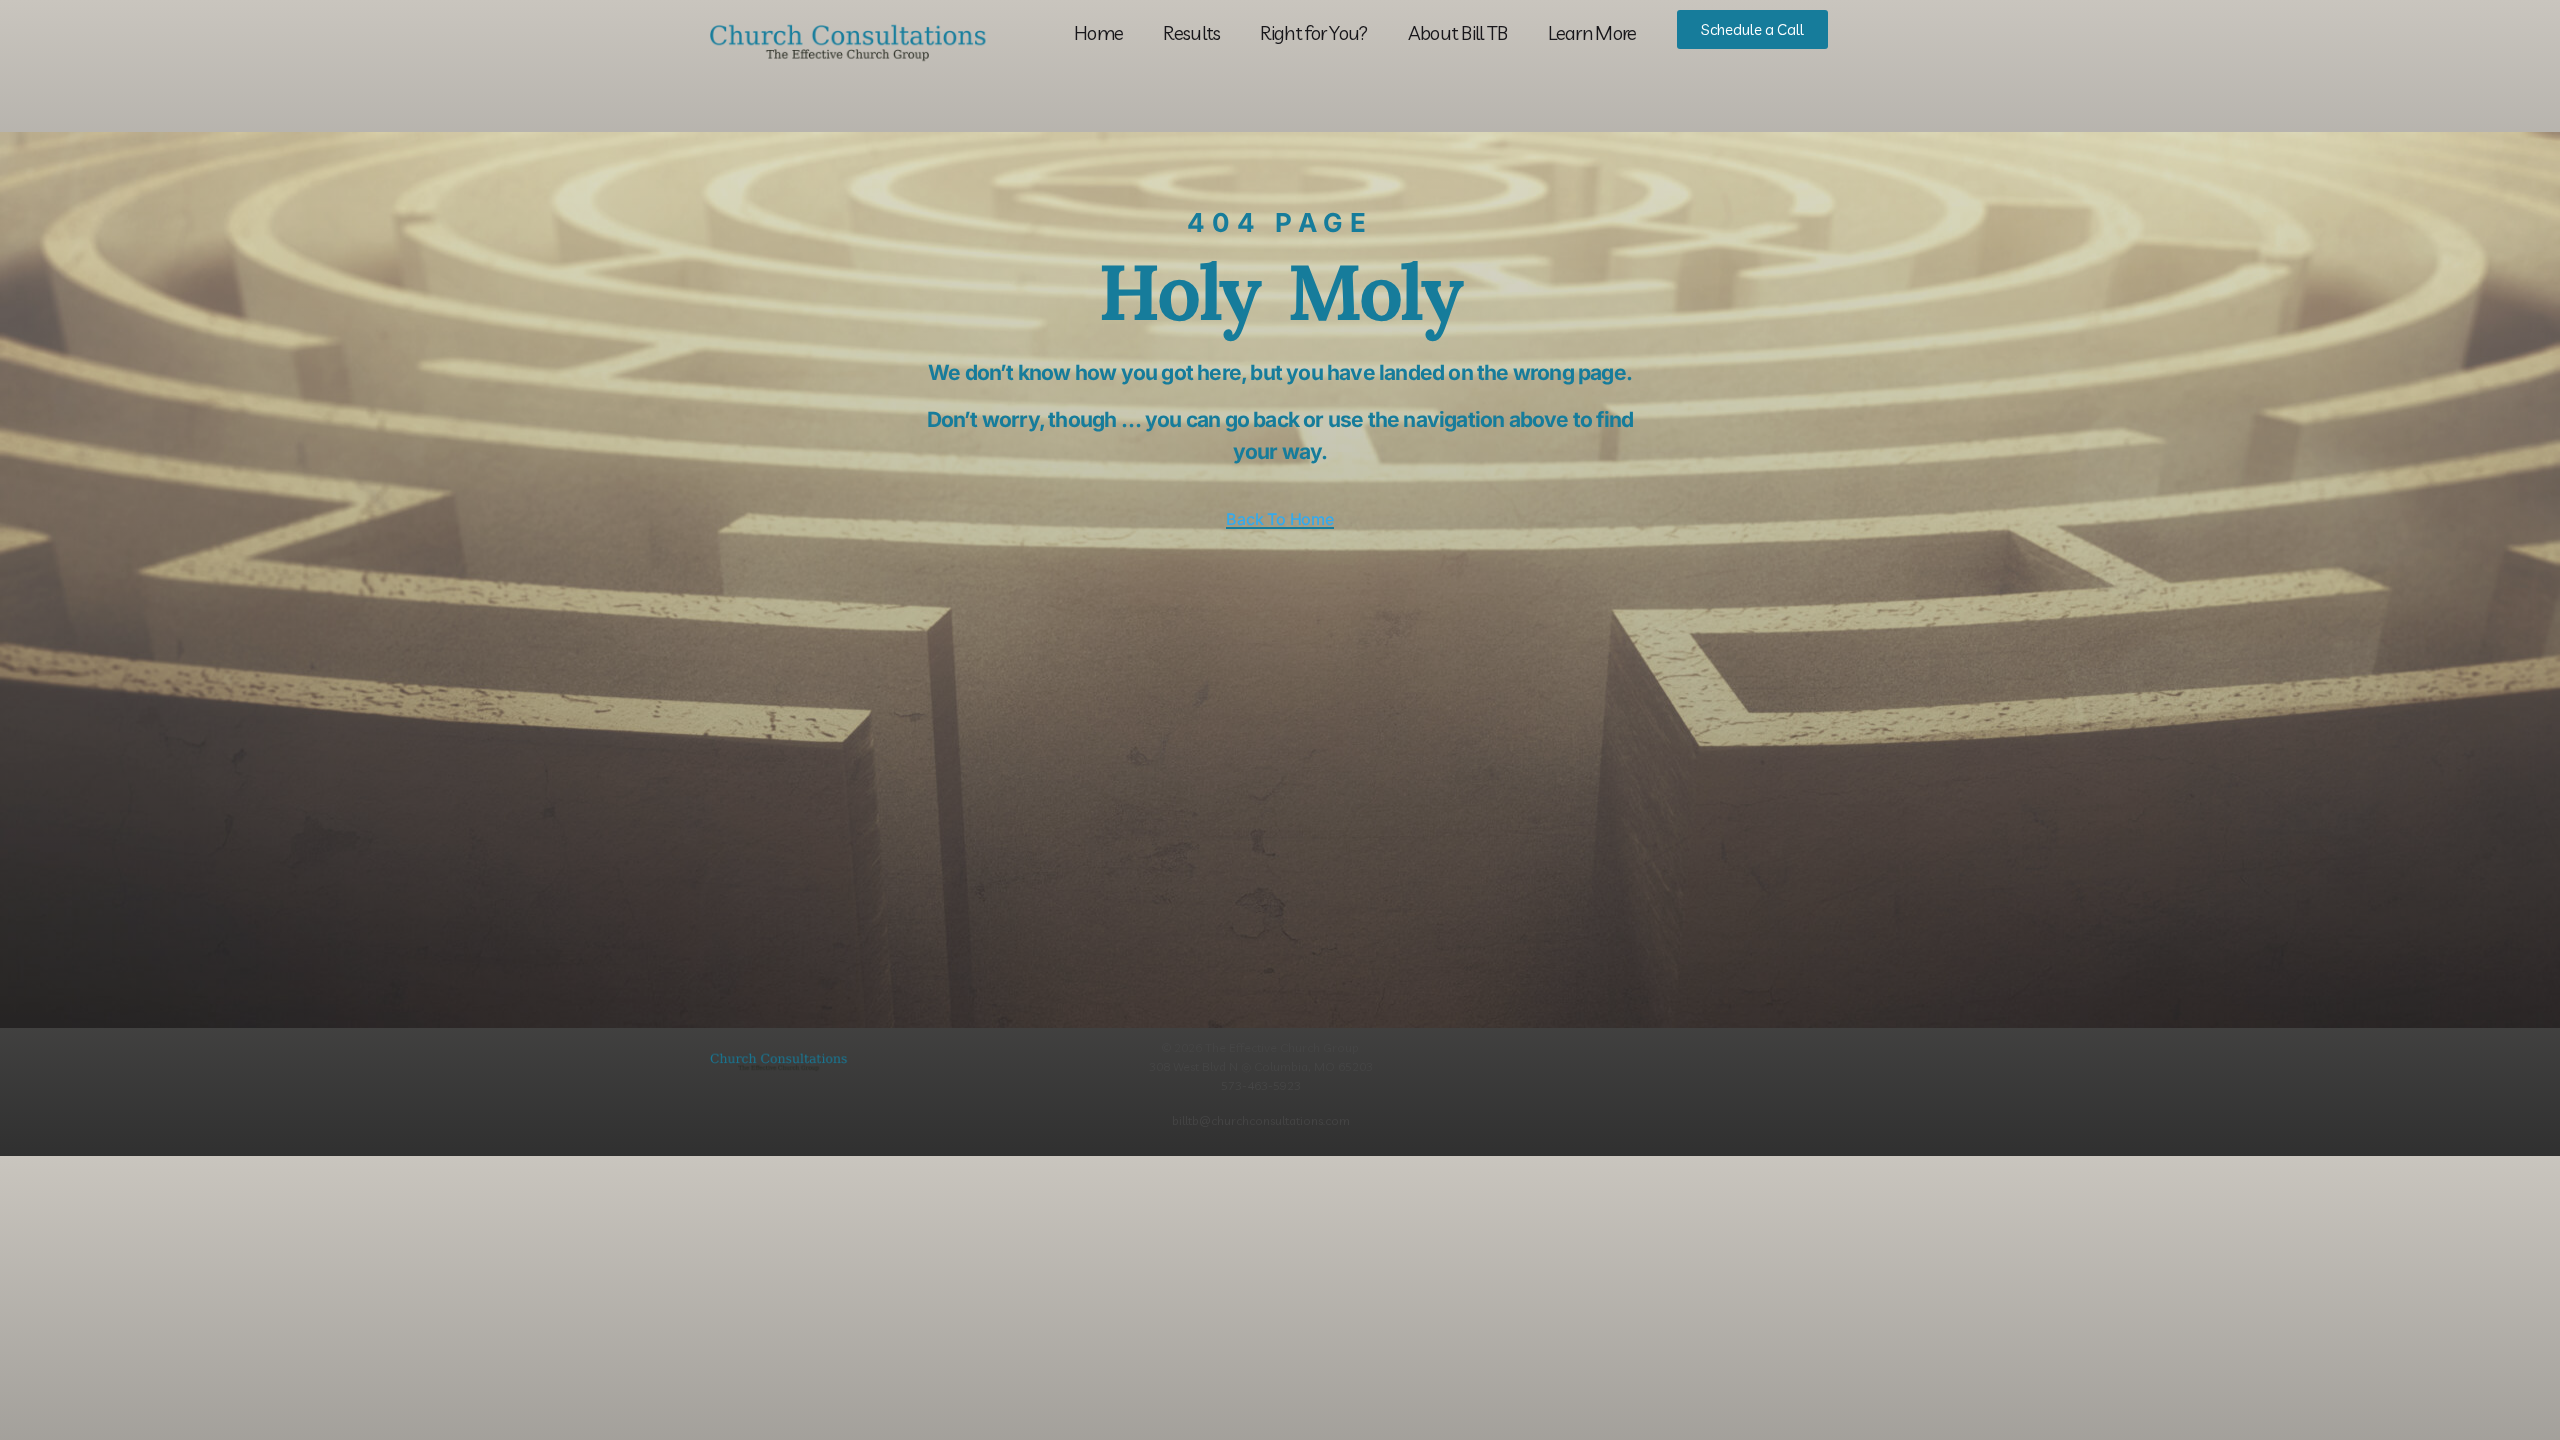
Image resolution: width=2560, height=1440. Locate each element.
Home (1098, 33)
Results (1191, 33)
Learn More (1592, 33)
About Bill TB (1458, 33)
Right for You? (1313, 33)
